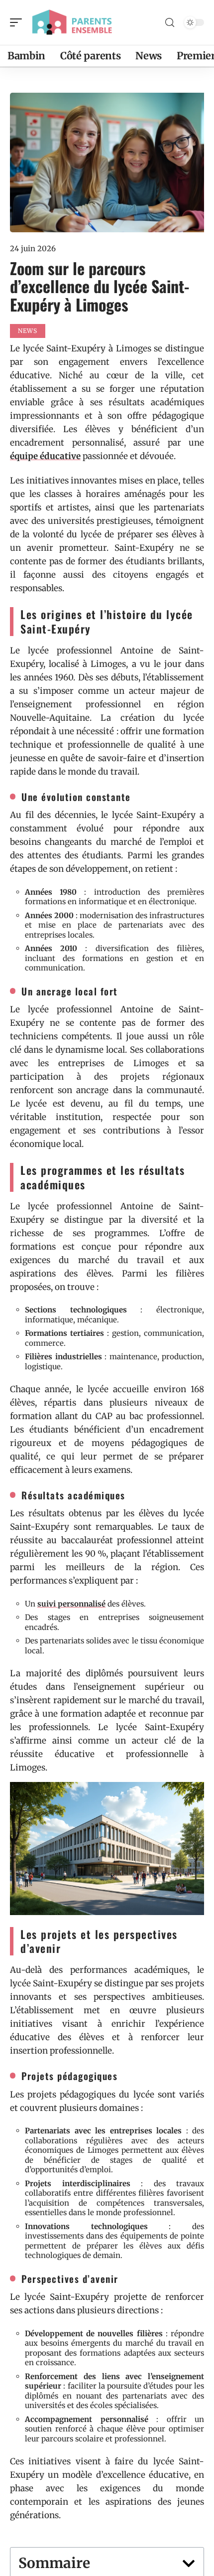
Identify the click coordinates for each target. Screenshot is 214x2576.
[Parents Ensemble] (72, 22)
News (28, 331)
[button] (189, 2564)
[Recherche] (170, 23)
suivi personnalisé (71, 1604)
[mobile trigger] (18, 22)
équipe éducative (45, 456)
